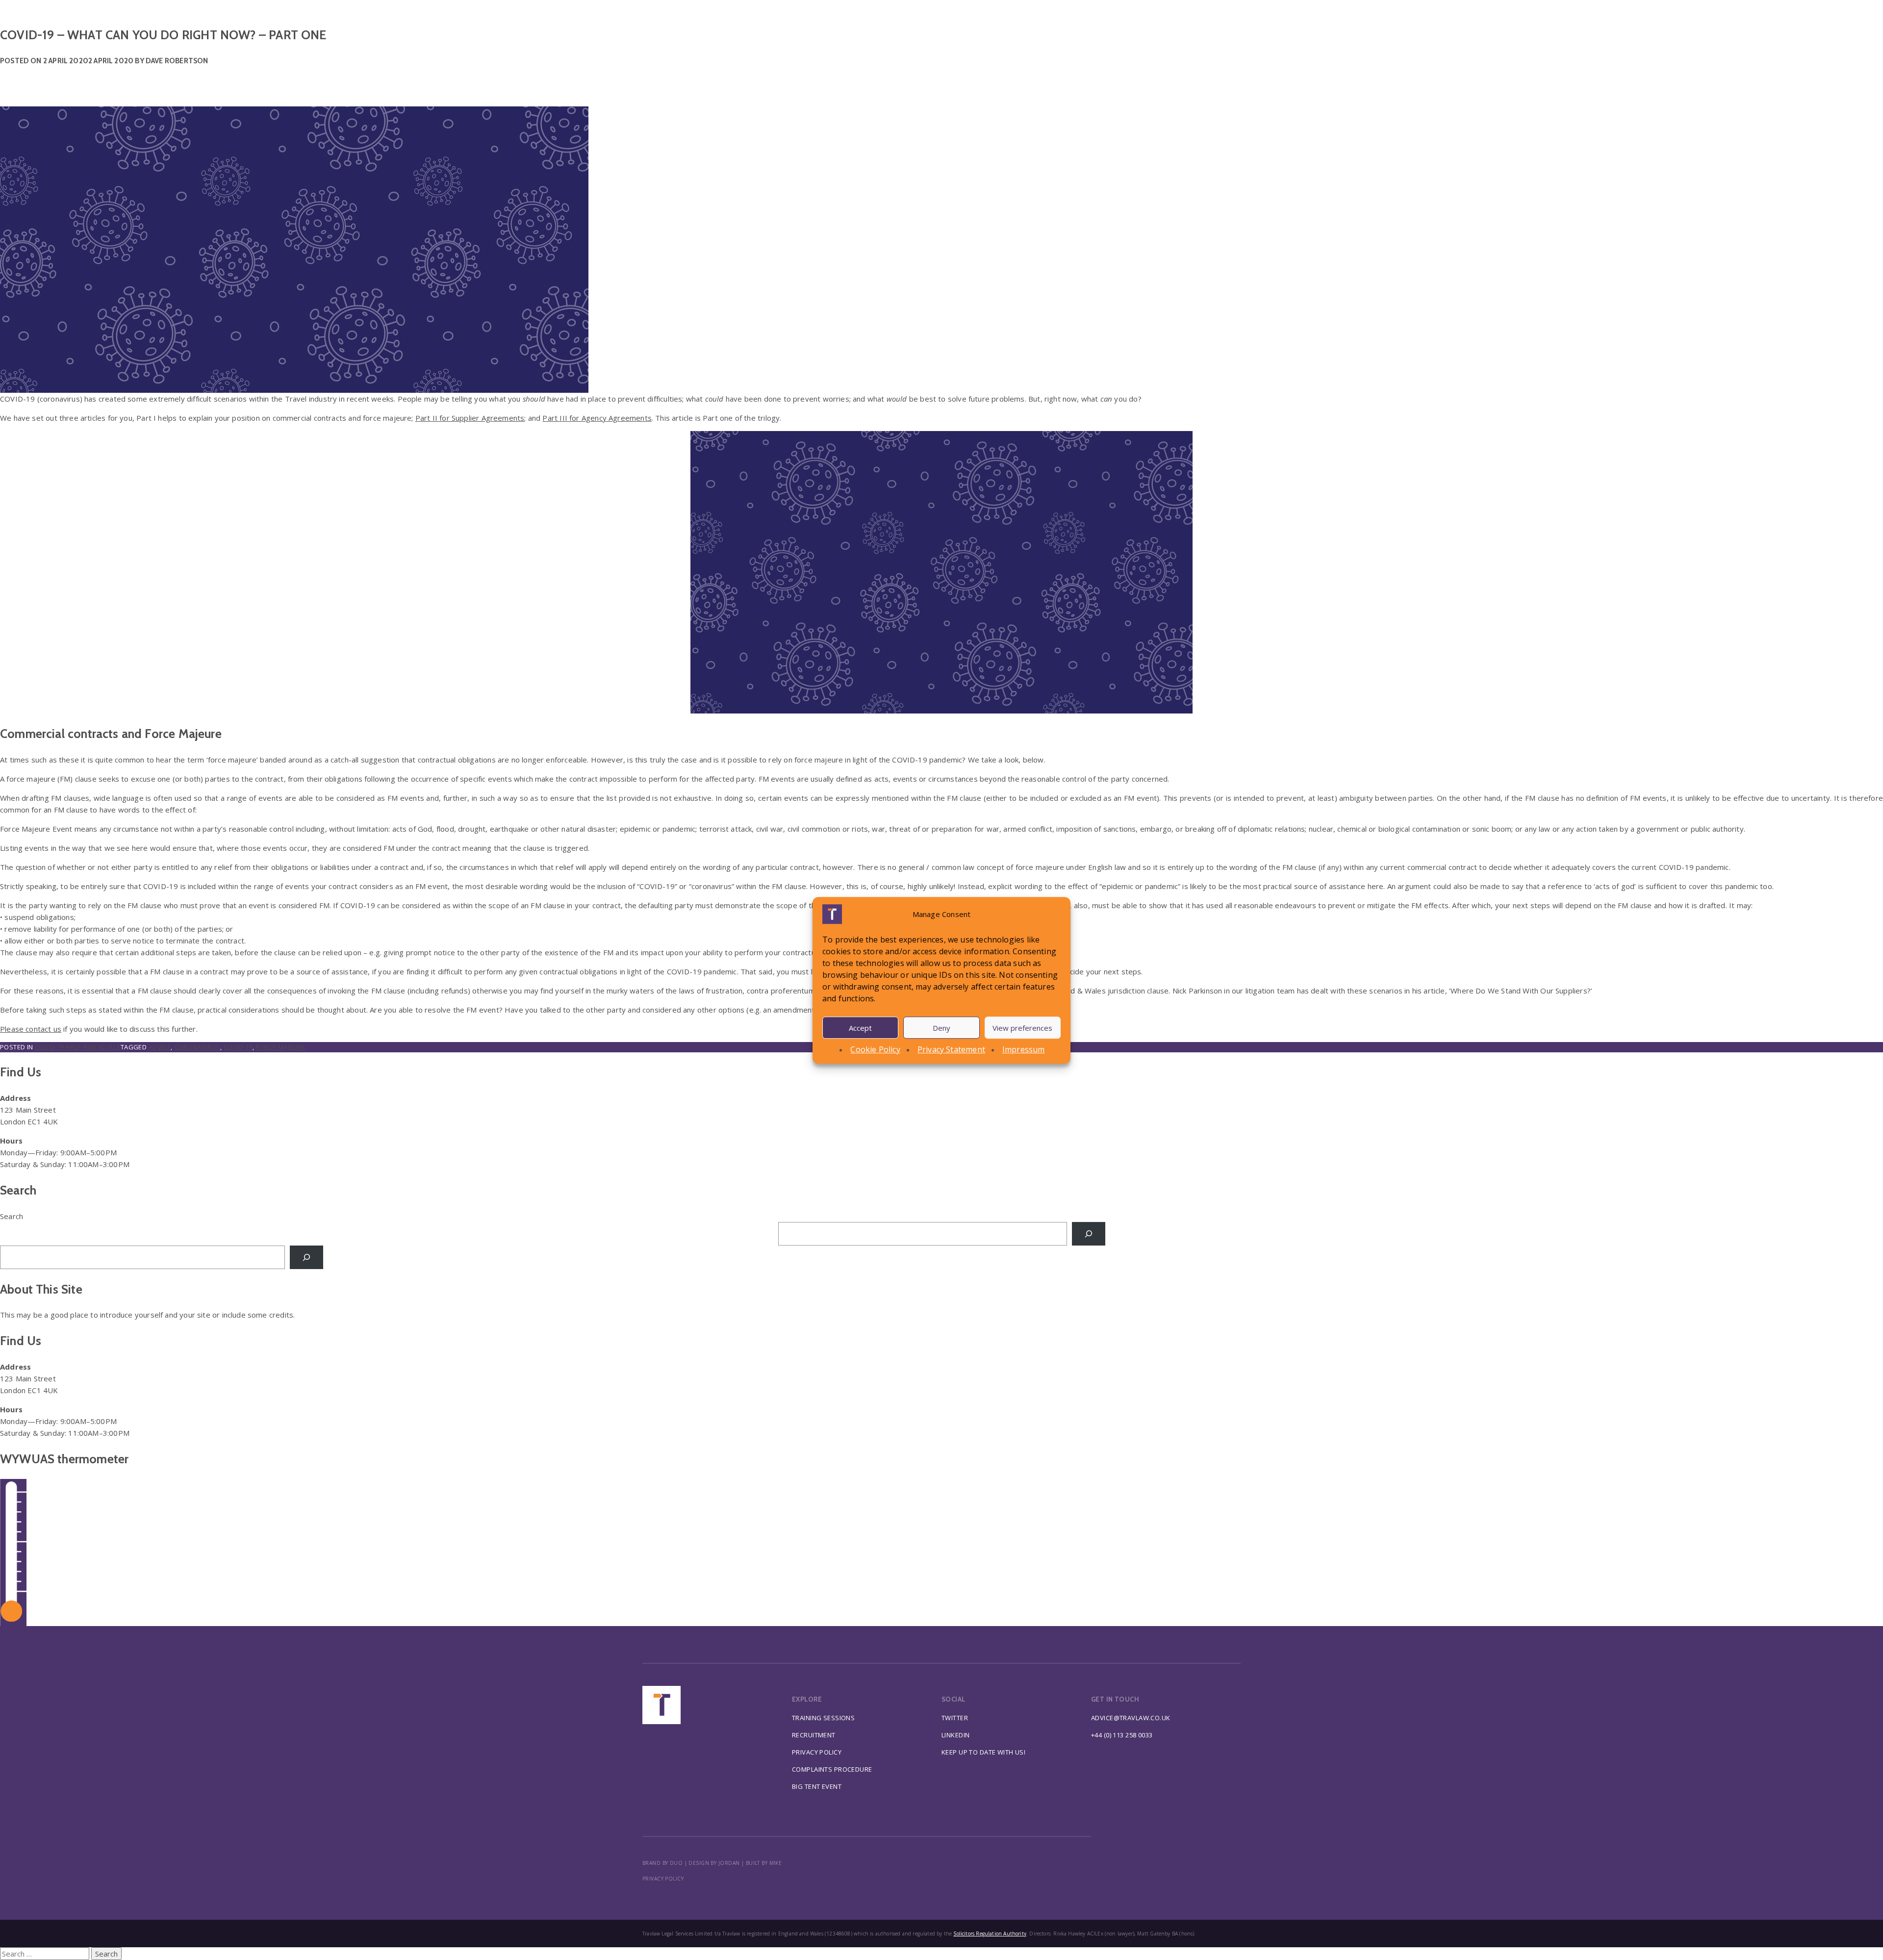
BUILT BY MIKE (764, 1863)
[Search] (1089, 1234)
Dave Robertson (177, 61)
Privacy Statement (951, 1049)
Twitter (955, 1718)
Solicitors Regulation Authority (990, 1934)
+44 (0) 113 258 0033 (1122, 1735)
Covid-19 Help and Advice (77, 1047)
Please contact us (31, 1029)
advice (160, 1047)
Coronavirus (197, 1047)
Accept (860, 1027)
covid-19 (238, 1047)
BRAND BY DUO (662, 1863)
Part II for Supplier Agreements (470, 418)
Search (12, 1216)
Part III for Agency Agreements (597, 418)
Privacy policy (663, 1879)
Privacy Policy (817, 1752)
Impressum (1024, 1049)
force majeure (281, 1047)
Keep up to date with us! (983, 1752)
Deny (941, 1027)
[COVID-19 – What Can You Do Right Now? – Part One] (941, 227)
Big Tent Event (817, 1786)
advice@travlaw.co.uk (1131, 1718)
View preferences (1022, 1027)
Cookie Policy (875, 1049)
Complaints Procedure (832, 1769)
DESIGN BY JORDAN (714, 1863)
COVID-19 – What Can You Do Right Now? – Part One (163, 35)
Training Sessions (823, 1718)
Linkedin (955, 1735)
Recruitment (814, 1735)
